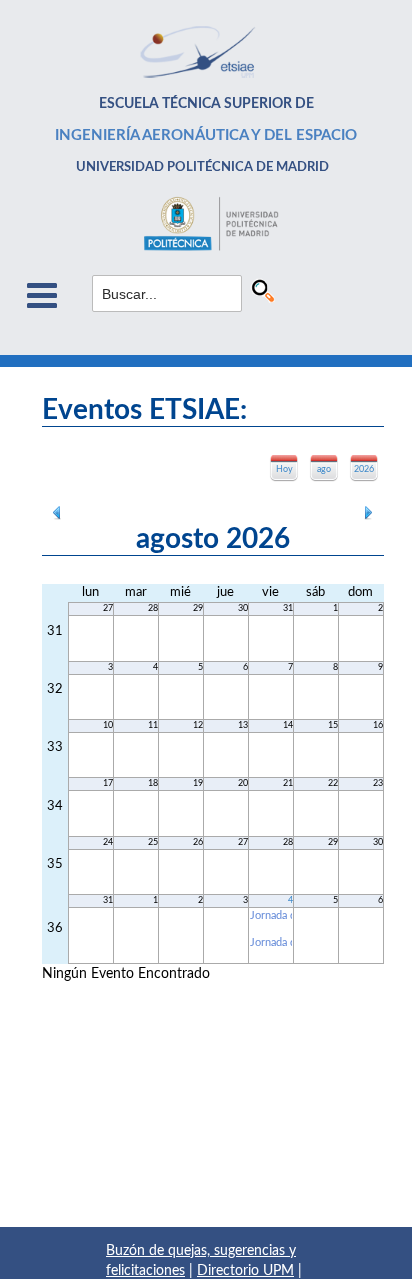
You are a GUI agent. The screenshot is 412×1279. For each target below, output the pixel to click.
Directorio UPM (245, 1271)
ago (324, 469)
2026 (364, 469)
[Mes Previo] (57, 511)
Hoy (284, 469)
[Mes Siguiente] (369, 511)
